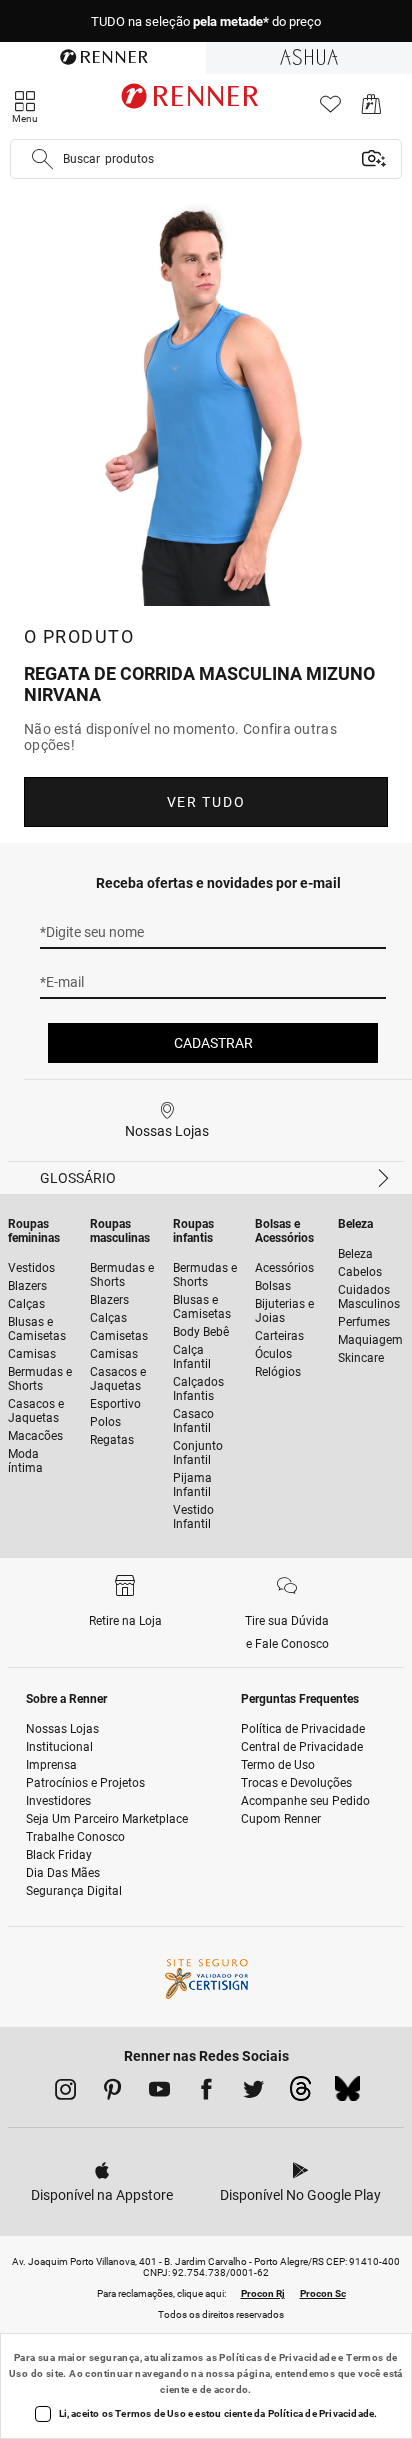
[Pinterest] (112, 2093)
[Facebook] (206, 2093)
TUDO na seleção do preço (206, 21)
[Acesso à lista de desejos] (330, 109)
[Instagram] (65, 2093)
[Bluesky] (347, 2094)
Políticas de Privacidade (277, 2357)
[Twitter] (253, 2093)
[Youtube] (159, 2093)
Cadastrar (213, 1043)
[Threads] (300, 2094)
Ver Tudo (206, 802)
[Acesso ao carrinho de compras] (371, 109)
